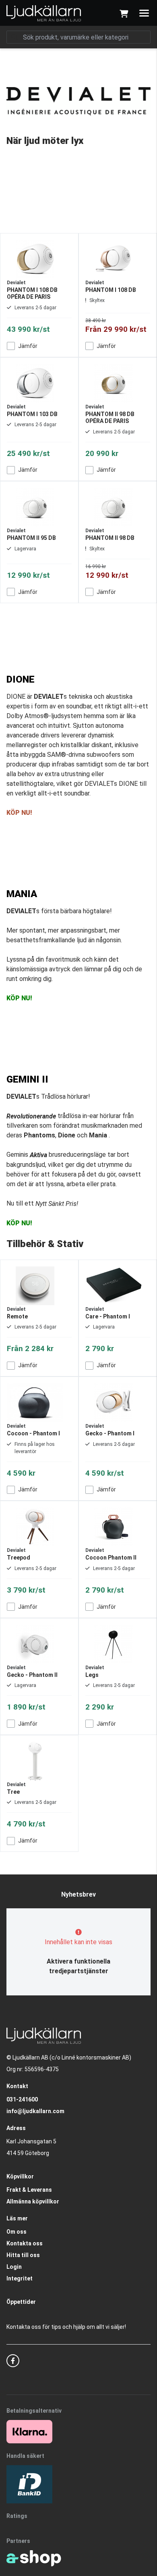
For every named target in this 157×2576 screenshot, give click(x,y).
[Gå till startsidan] (44, 13)
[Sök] (14, 37)
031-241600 (22, 2099)
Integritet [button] (20, 2278)
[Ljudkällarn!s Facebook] (13, 2361)
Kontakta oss (25, 2243)
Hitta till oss (23, 2255)
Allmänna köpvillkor (33, 2201)
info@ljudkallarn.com (35, 2111)
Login (14, 2267)
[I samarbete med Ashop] (34, 2558)
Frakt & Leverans (29, 2190)
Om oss (17, 2232)
